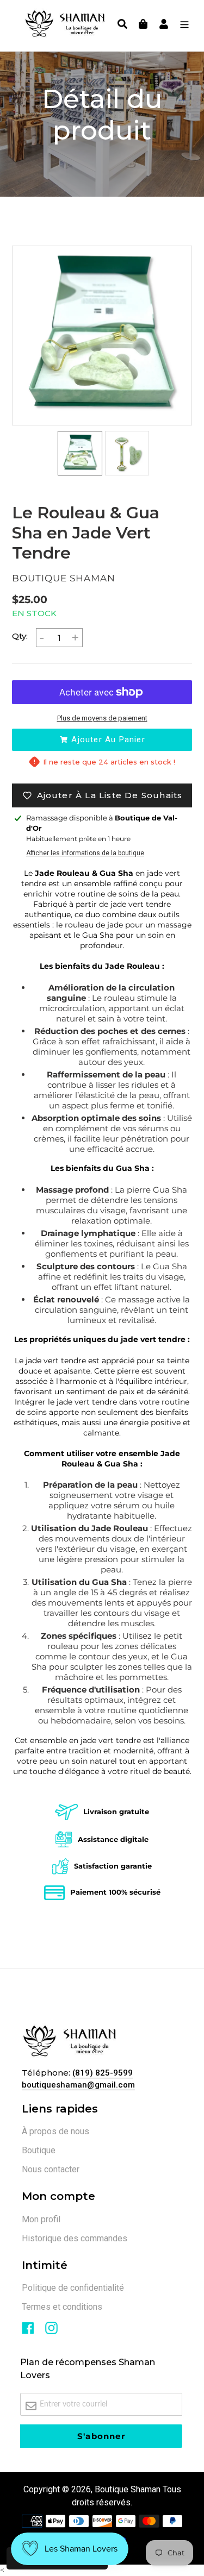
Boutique (39, 2150)
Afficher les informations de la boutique (85, 853)
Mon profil (41, 2219)
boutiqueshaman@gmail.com (78, 2085)
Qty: (20, 636)
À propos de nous (55, 2131)
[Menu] (182, 26)
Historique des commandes (75, 2238)
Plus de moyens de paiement (102, 718)
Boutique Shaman (128, 2489)
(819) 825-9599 (103, 2073)
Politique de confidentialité (73, 2288)
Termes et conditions (62, 2307)
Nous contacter (51, 2169)
